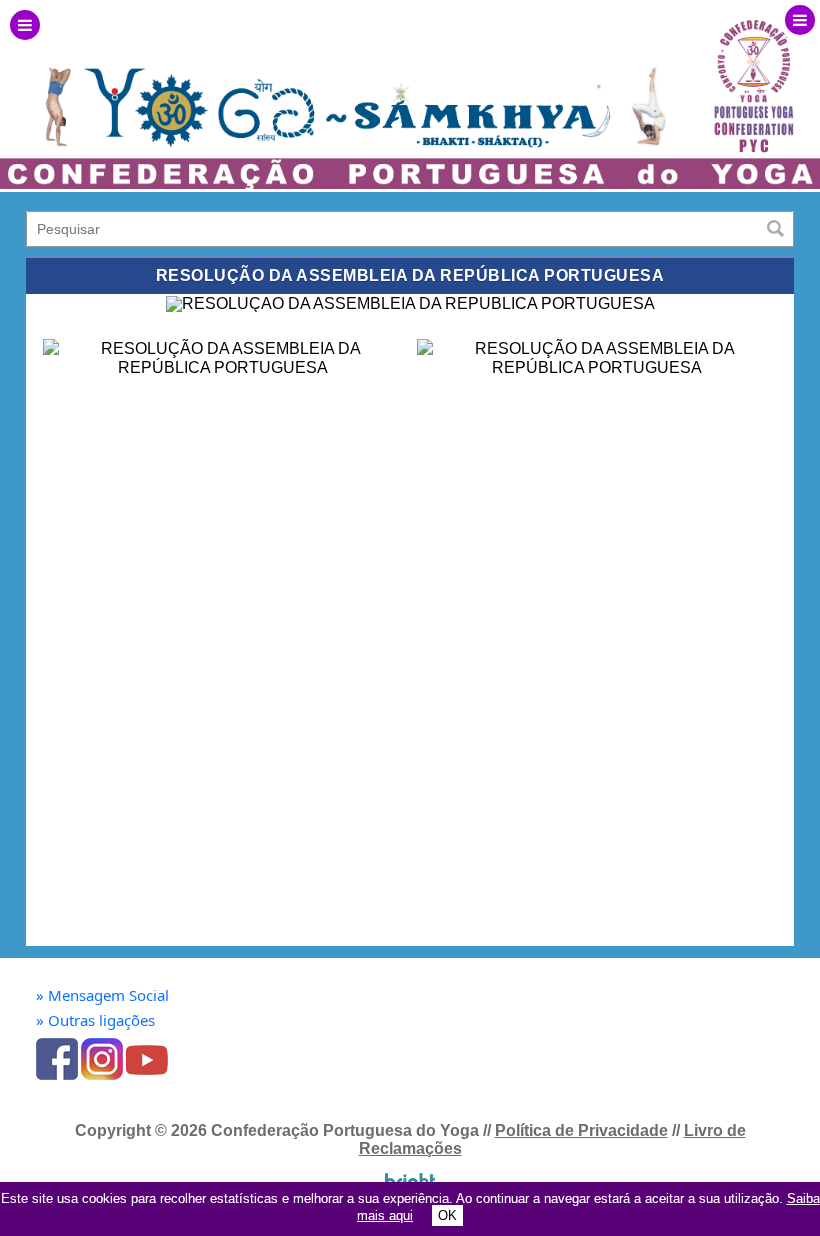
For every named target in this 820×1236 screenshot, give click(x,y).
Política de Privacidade (581, 1130)
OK (447, 1215)
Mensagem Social (102, 995)
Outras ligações (95, 1020)
